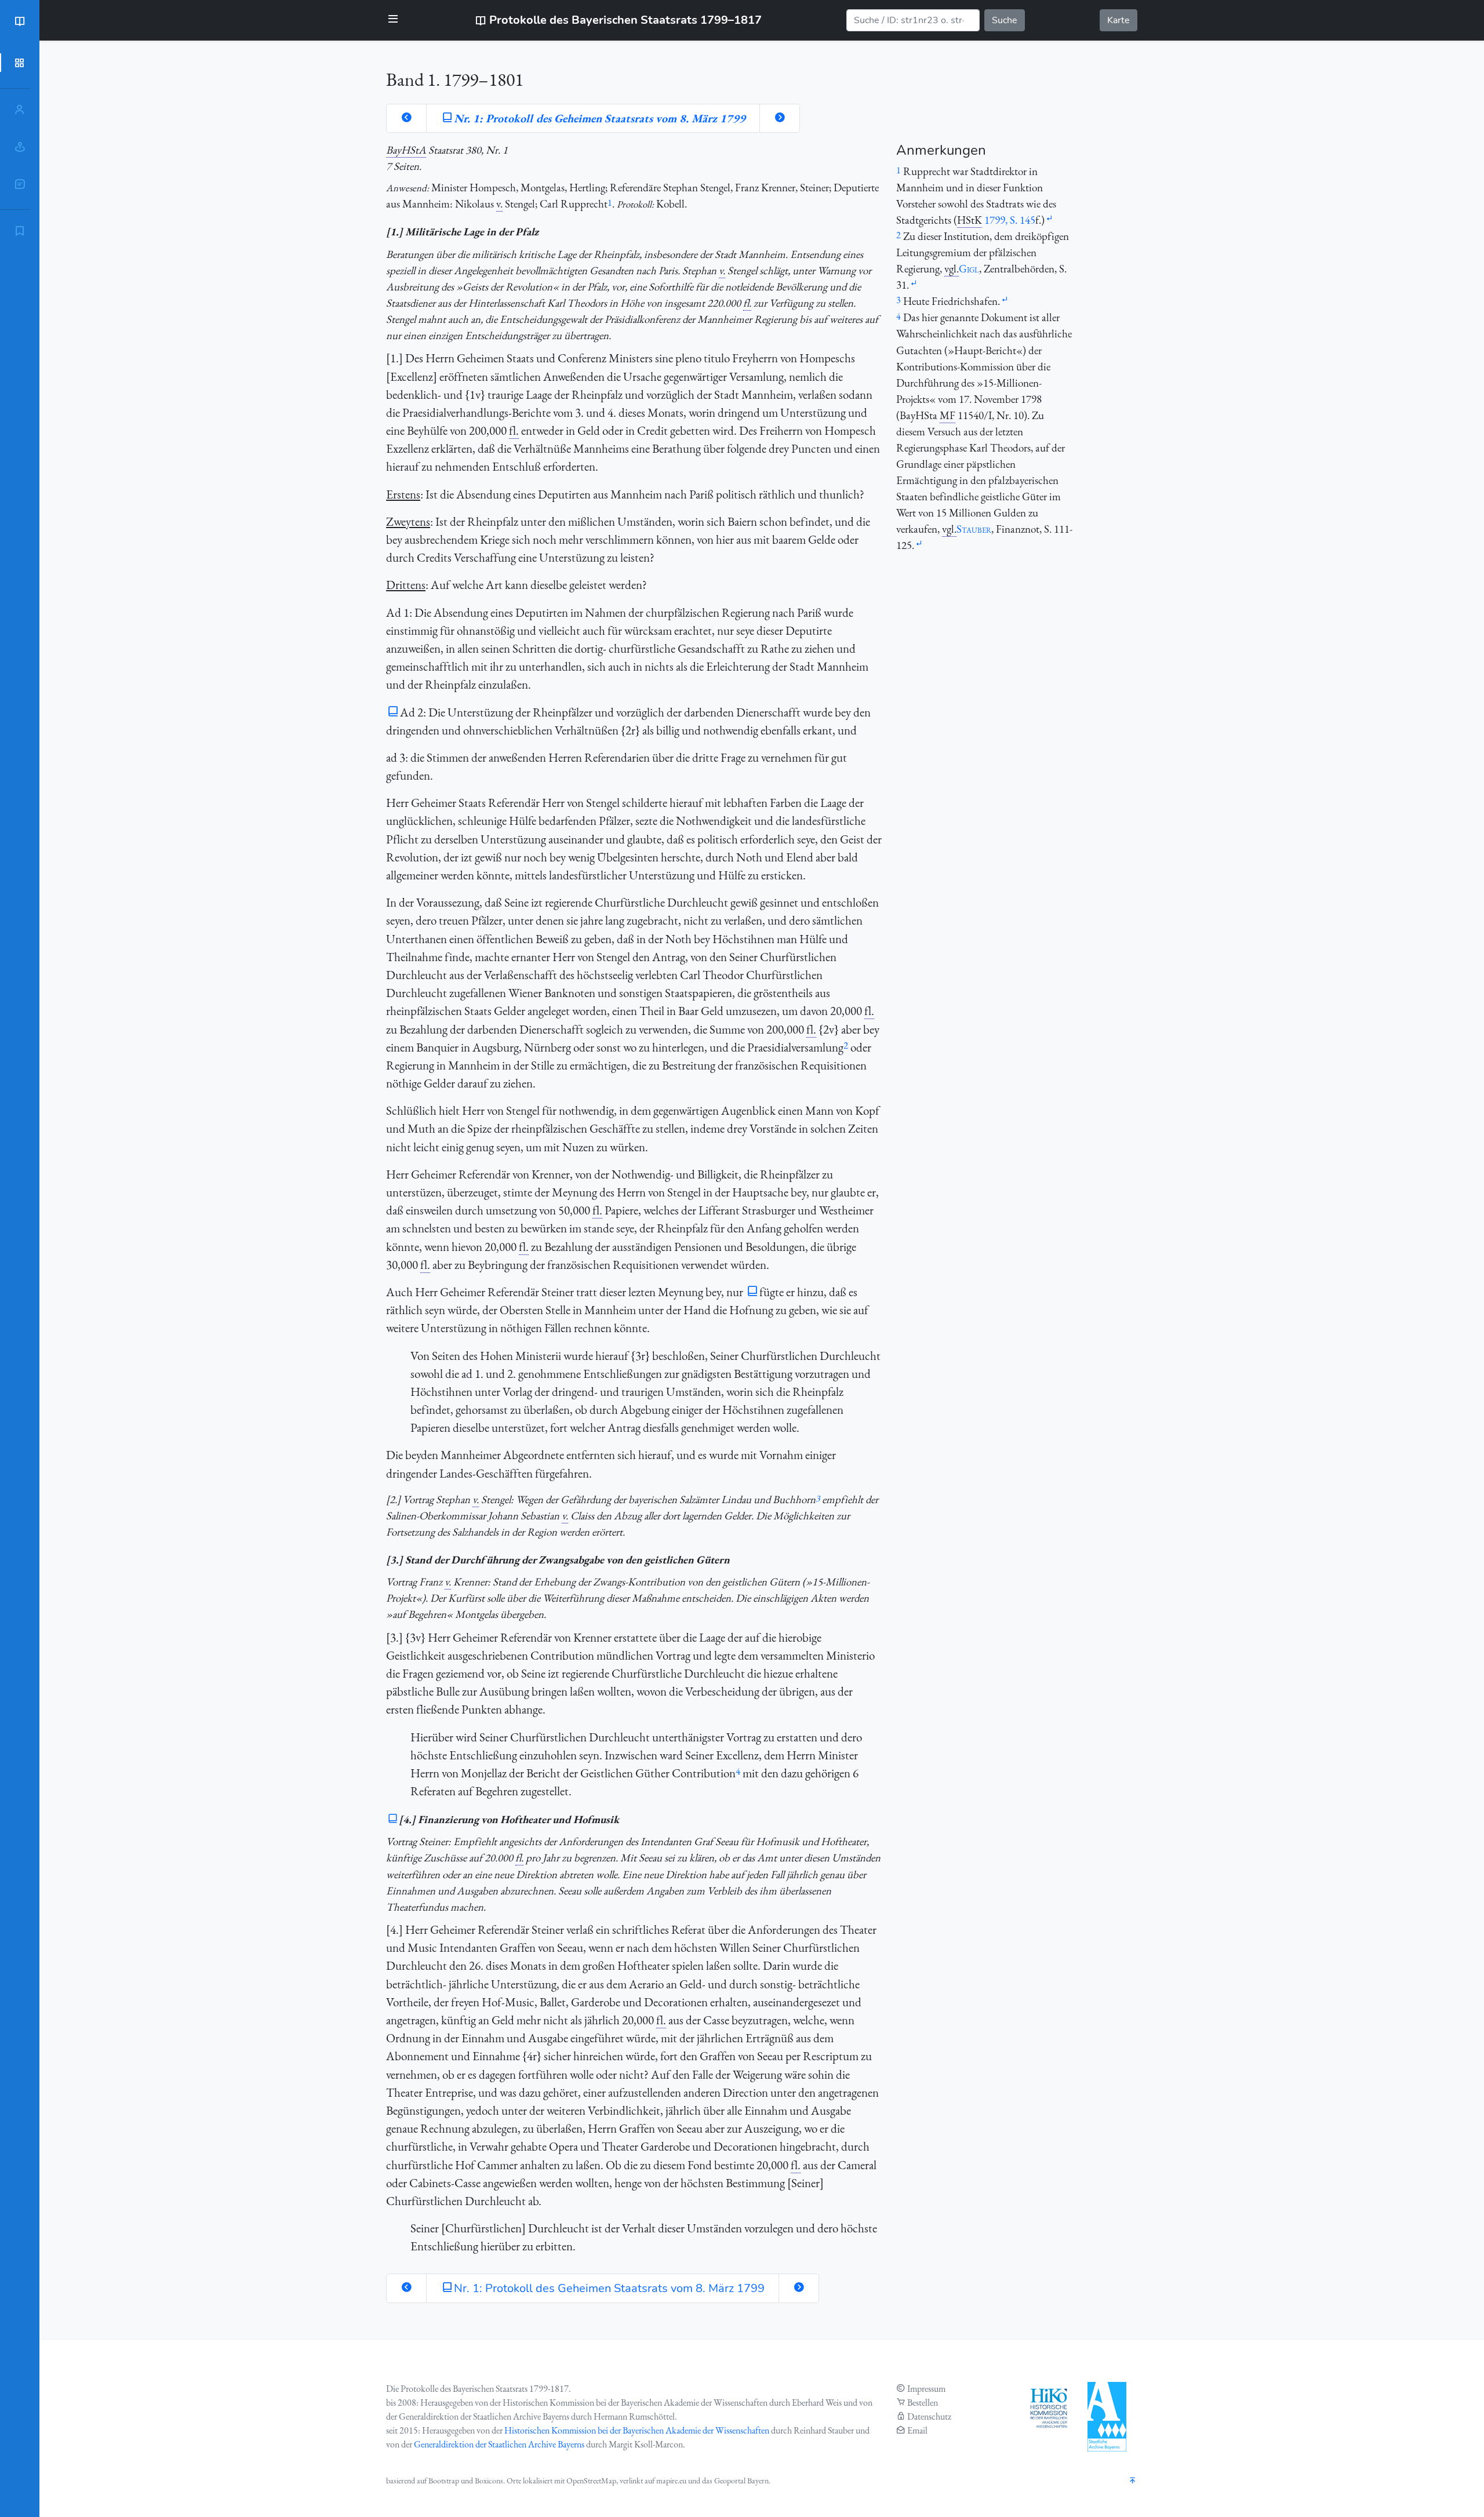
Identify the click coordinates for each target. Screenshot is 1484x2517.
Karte (1119, 20)
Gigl (969, 269)
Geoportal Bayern (741, 2480)
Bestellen (923, 2403)
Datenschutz (929, 2416)
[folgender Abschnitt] (780, 118)
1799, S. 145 (1010, 220)
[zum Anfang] (1133, 2481)
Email (917, 2430)
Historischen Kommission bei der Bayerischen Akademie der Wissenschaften (637, 2430)
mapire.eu (671, 2480)
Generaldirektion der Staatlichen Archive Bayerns (499, 2444)
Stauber (974, 529)
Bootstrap (444, 2480)
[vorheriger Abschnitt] (406, 118)
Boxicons (489, 2480)
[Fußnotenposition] (1049, 219)
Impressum (926, 2389)
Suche (1005, 20)
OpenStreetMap (591, 2480)
